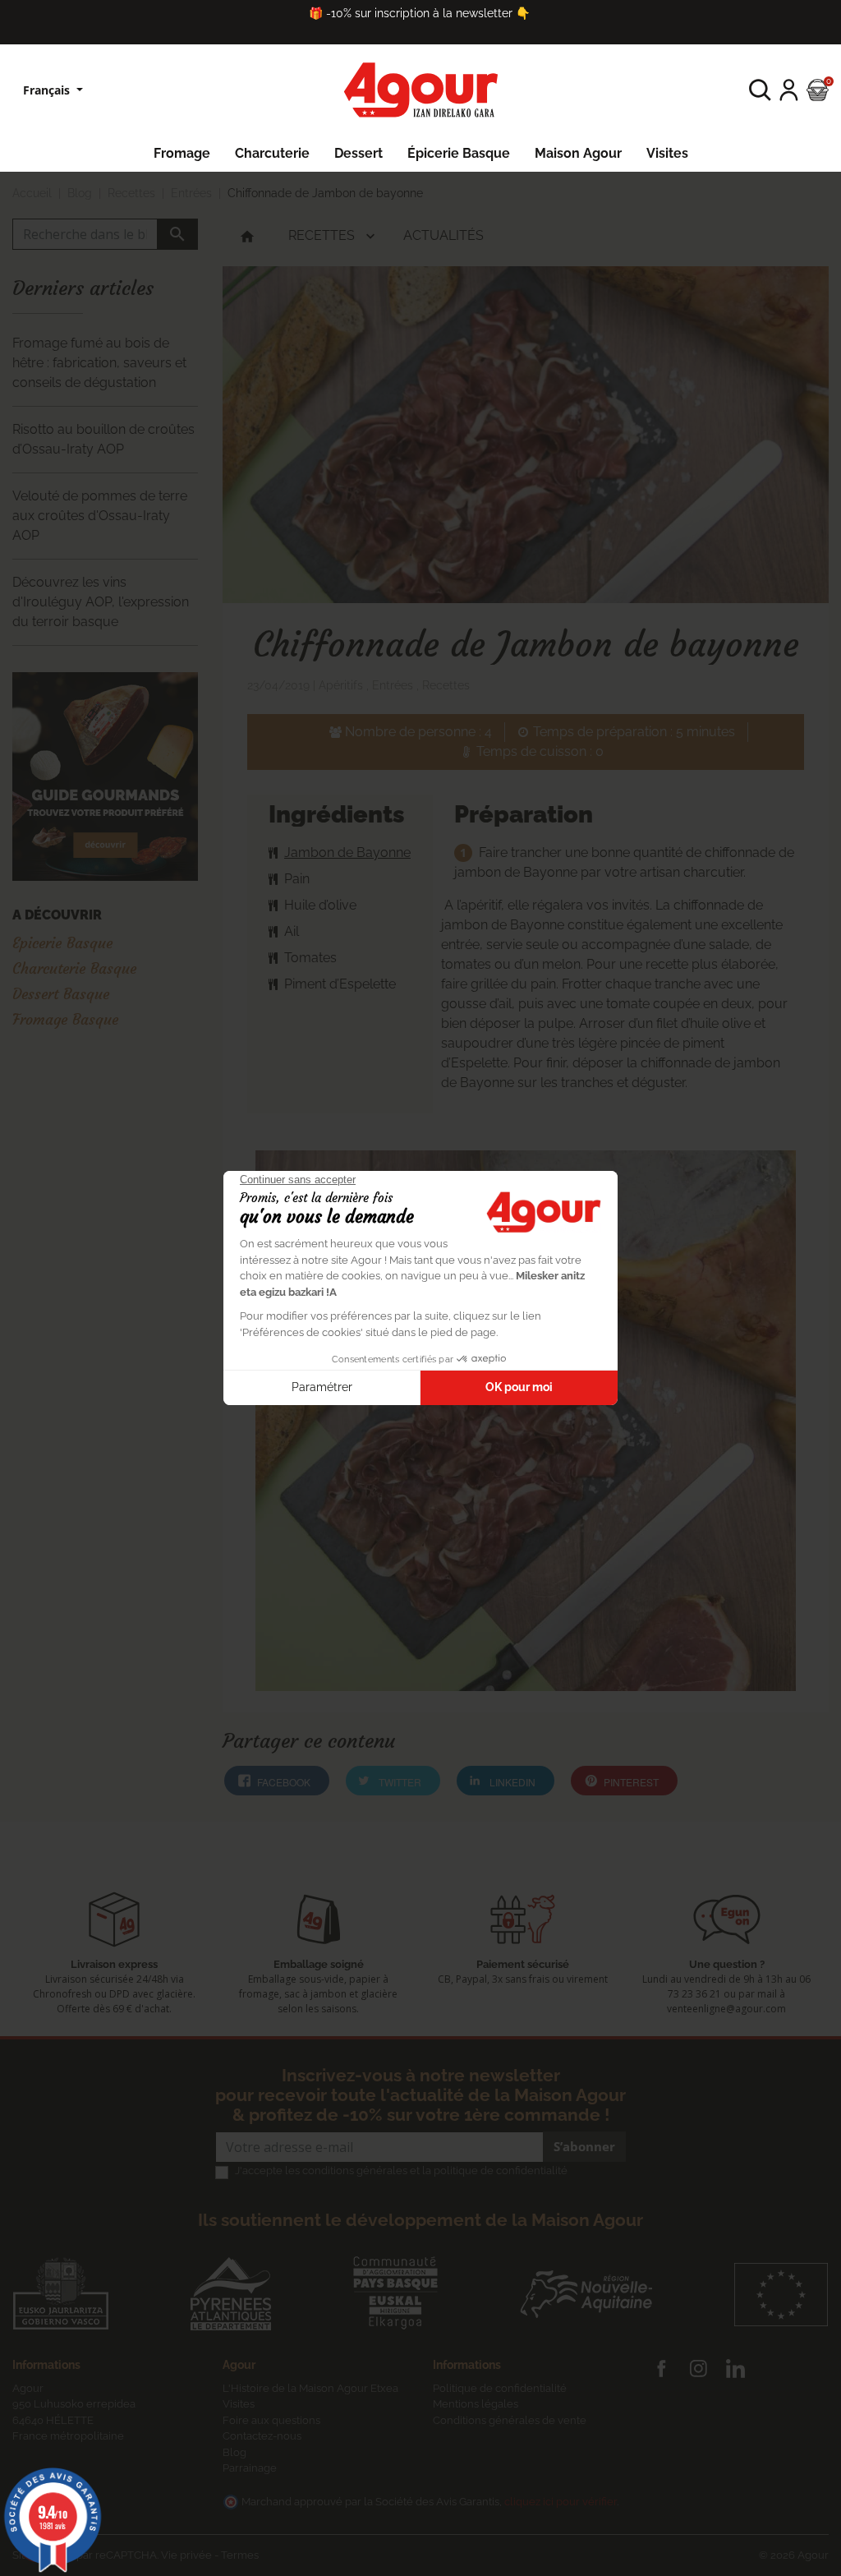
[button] (760, 90)
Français (48, 90)
